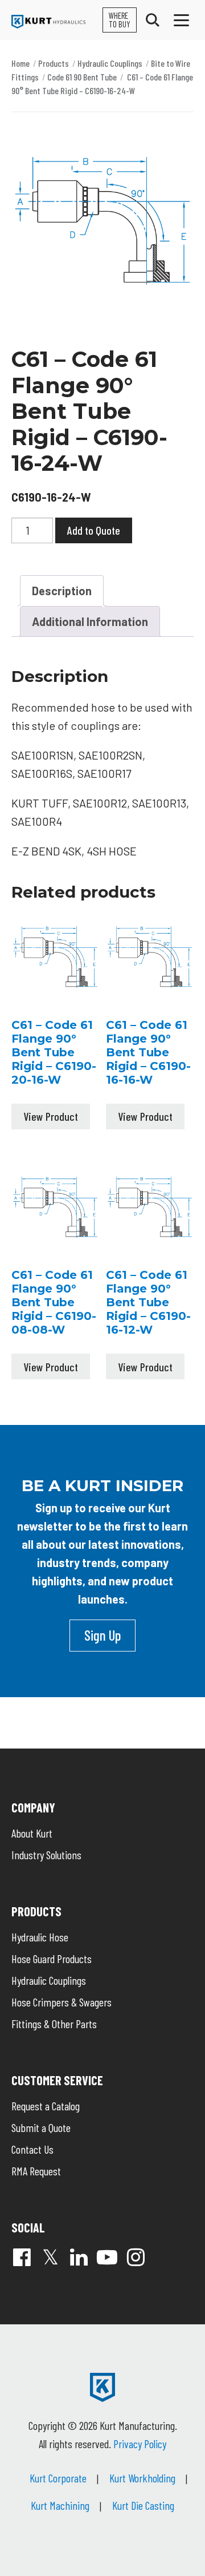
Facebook (22, 2257)
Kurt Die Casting (143, 2505)
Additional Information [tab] (90, 621)
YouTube (107, 2257)
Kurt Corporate (58, 2478)
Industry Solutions (46, 1855)
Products (54, 63)
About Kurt (32, 1833)
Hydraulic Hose (40, 1937)
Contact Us (32, 2149)
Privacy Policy (140, 2444)
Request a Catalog (46, 2106)
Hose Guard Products (52, 1959)
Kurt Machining (60, 2505)
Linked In (79, 2257)
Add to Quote (94, 530)
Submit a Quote (41, 2127)
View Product (51, 1116)
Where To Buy (120, 20)
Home (20, 63)
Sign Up (102, 1635)
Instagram (136, 2257)
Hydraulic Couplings (110, 63)
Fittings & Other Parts (54, 2024)
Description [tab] (62, 591)
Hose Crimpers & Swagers (61, 2002)
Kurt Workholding (142, 2478)
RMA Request (36, 2171)
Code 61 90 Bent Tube (82, 77)
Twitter (50, 2257)
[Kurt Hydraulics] (48, 22)
